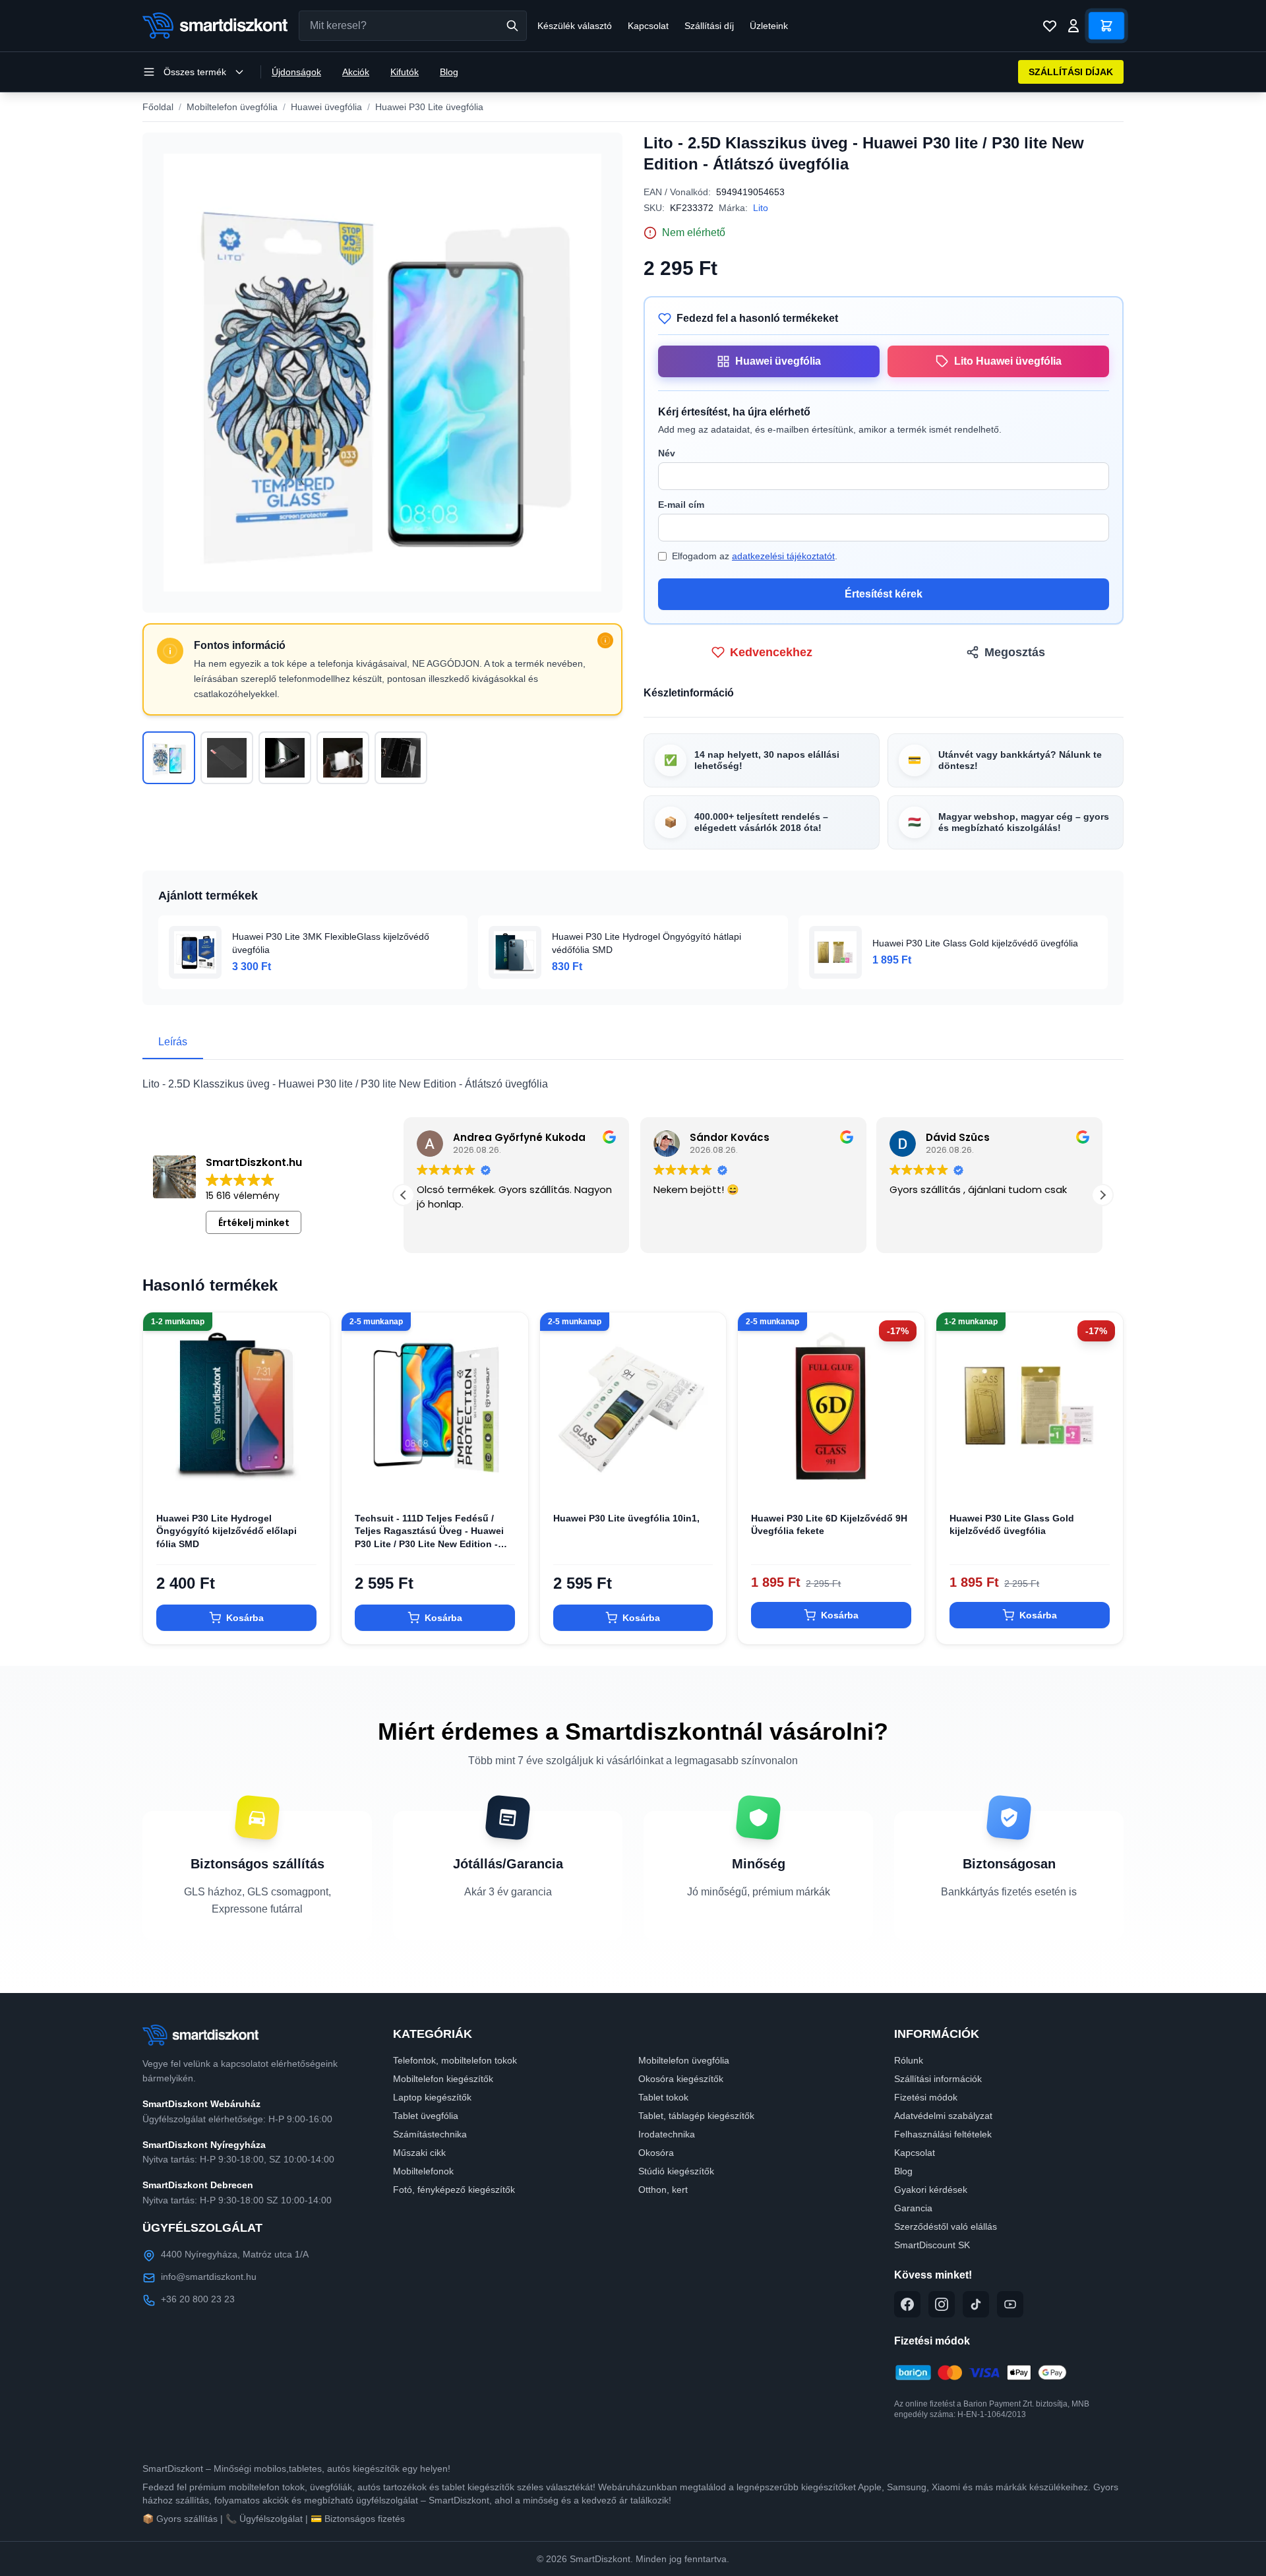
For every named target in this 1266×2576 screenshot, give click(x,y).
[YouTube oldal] (1010, 2304)
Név (667, 453)
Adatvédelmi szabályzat (943, 2116)
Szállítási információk (938, 2079)
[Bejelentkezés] (1073, 26)
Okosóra (656, 2153)
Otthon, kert (663, 2190)
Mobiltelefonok (423, 2171)
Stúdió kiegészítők (676, 2171)
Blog (449, 72)
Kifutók (405, 72)
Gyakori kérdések (931, 2190)
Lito (761, 208)
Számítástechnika (430, 2134)
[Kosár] (1106, 26)
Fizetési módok (926, 2097)
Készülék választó (575, 26)
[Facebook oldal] (907, 2304)
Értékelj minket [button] (254, 1223)
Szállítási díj (709, 26)
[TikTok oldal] (976, 2304)
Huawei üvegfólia (326, 107)
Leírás (173, 1042)
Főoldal (158, 107)
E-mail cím (681, 505)
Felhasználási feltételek (943, 2134)
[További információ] (605, 640)
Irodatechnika (667, 2134)
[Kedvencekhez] (309, 1478)
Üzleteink (769, 26)
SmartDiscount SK (932, 2245)
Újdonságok (296, 72)
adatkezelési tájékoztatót (783, 556)
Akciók (356, 72)
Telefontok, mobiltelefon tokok (455, 2060)
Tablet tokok (663, 2097)
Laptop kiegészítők (432, 2097)
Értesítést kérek (884, 594)
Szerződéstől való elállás (946, 2226)
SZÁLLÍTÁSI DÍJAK (1071, 72)
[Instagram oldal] (942, 2304)
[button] (404, 1195)
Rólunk (909, 2060)
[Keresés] (512, 26)
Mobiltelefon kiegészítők (443, 2079)
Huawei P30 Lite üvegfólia (429, 107)
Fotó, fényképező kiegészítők (454, 2190)
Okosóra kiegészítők (681, 2079)
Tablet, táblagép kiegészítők (696, 2116)
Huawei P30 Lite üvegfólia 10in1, (626, 1518)
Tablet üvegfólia (426, 2116)
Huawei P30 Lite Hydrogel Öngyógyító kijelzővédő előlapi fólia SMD (226, 1531)
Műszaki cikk (419, 2153)
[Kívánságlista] (1050, 26)
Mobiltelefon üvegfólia (232, 107)
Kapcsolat (648, 26)
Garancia (913, 2208)
